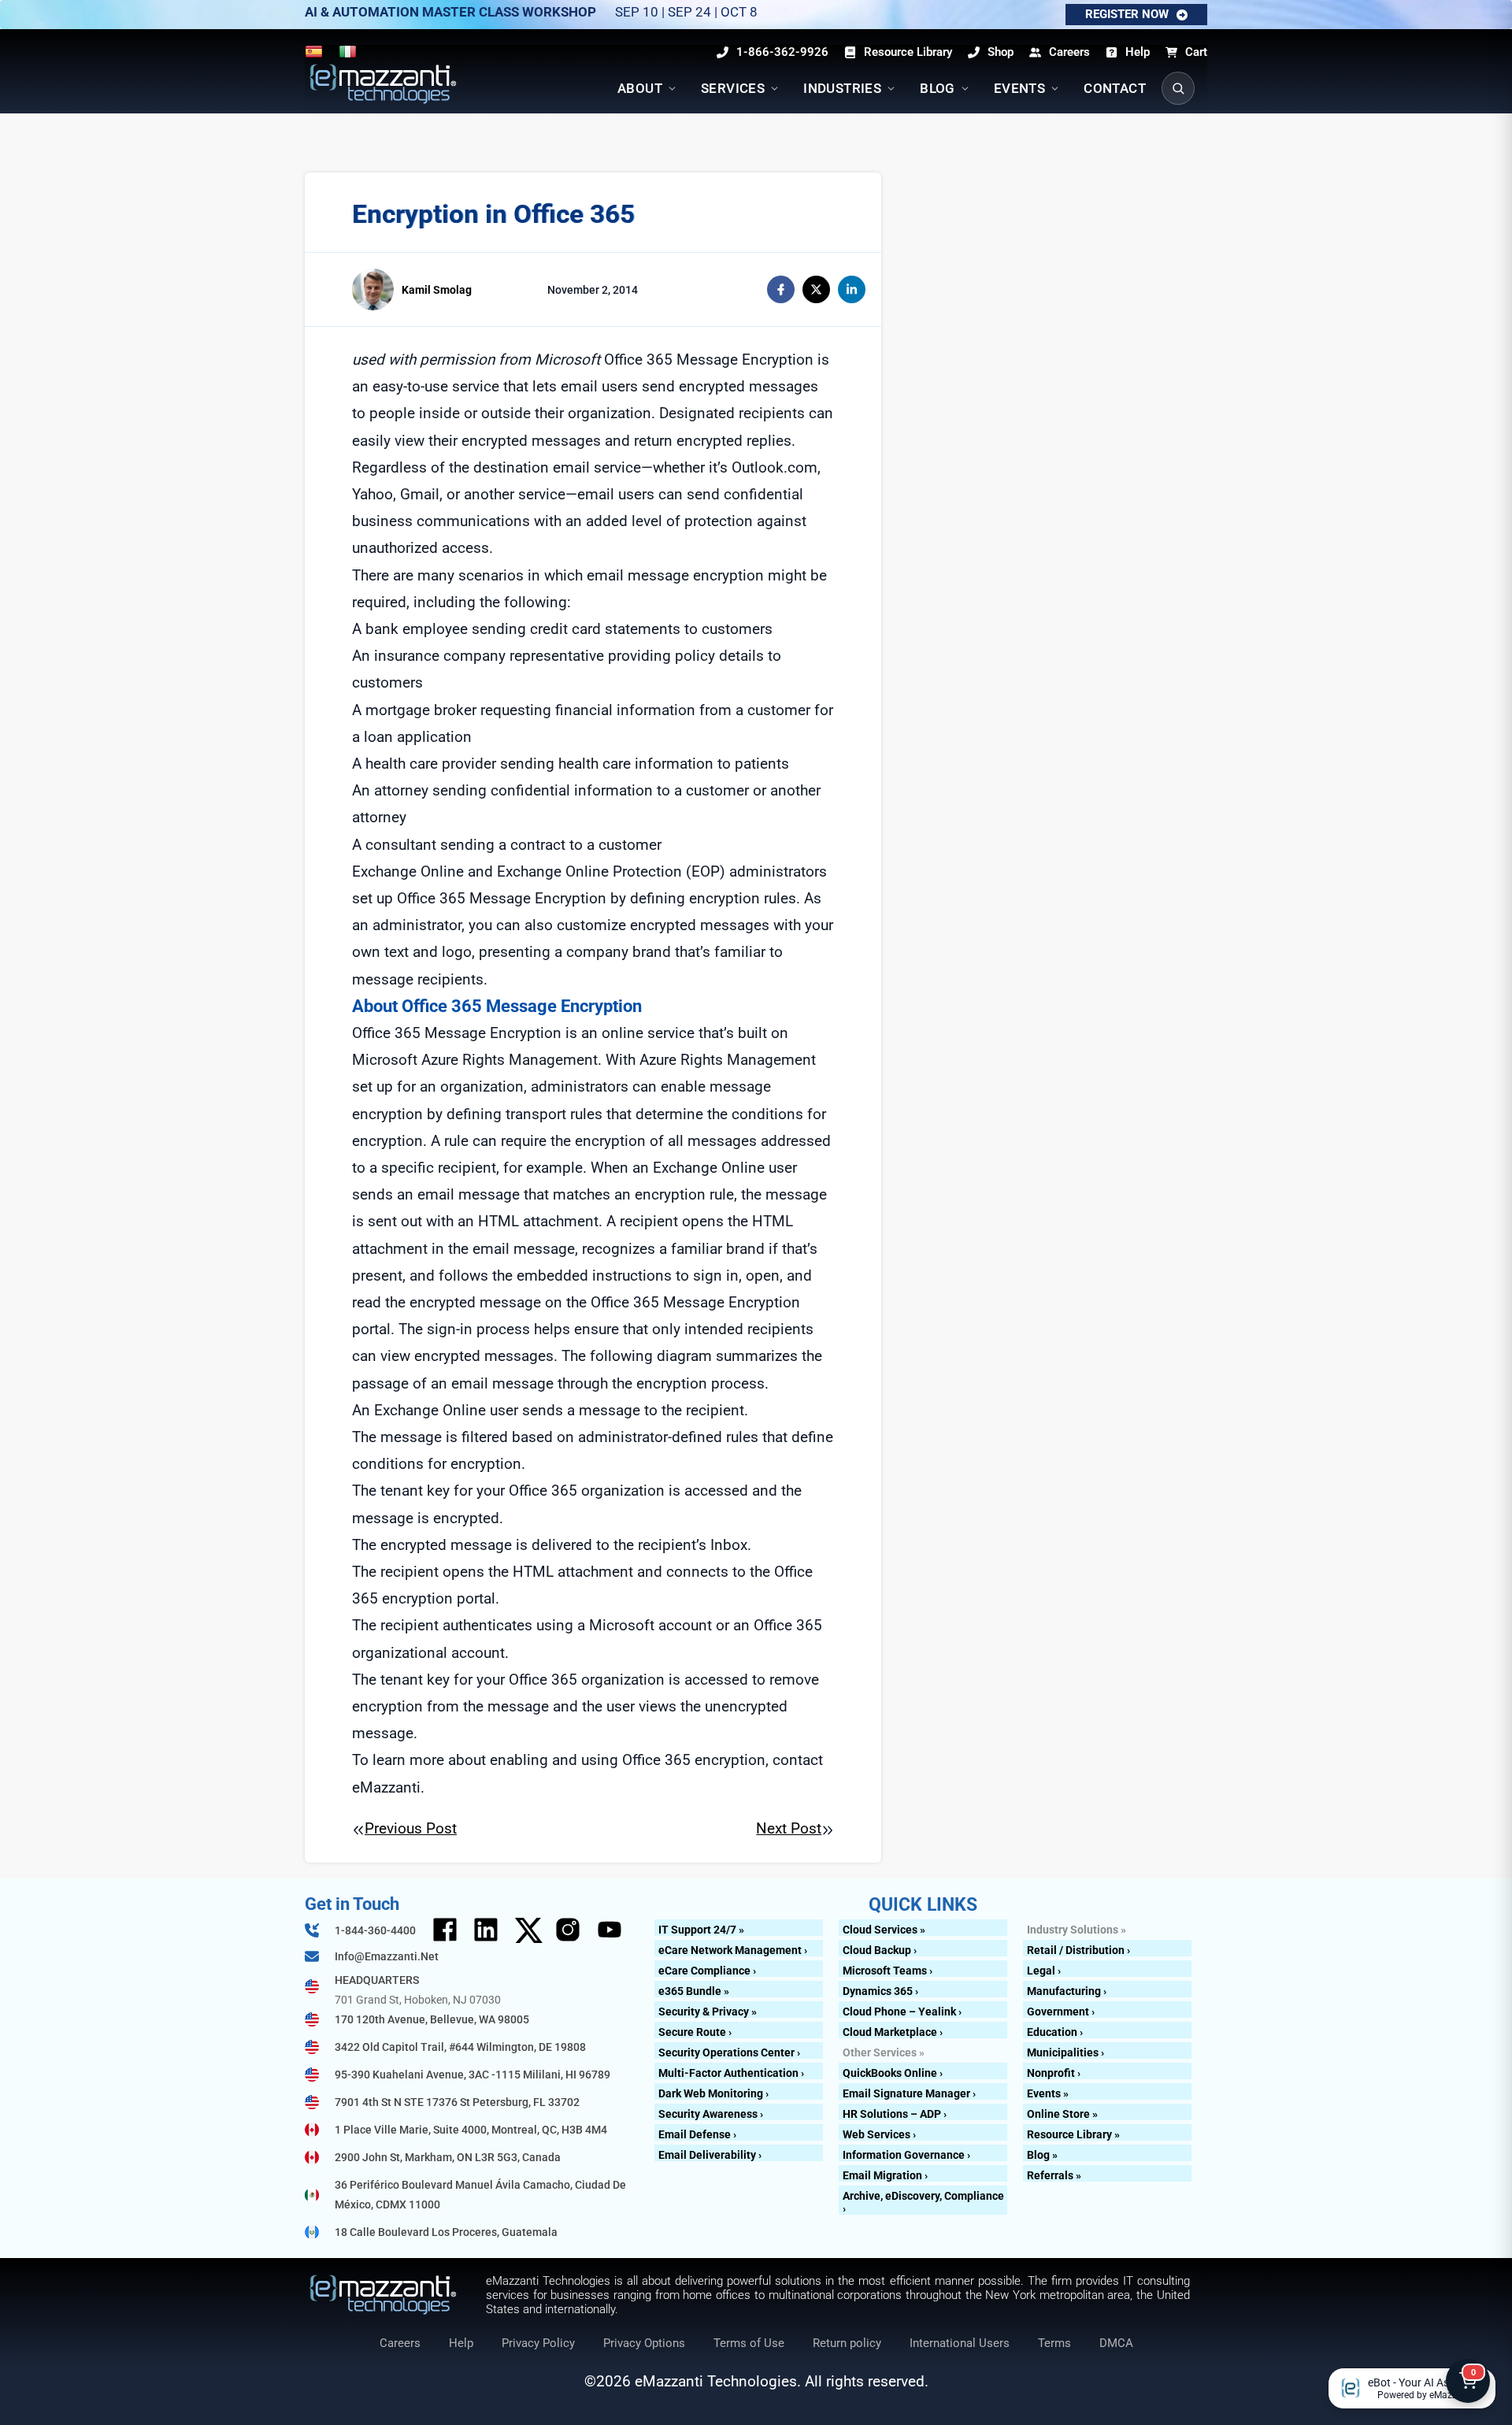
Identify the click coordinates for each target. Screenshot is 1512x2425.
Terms (1054, 2343)
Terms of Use (749, 2343)
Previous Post (411, 1828)
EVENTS (1019, 88)
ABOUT (640, 88)
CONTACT (1115, 88)
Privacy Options (644, 2343)
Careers (400, 2343)
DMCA (1116, 2343)
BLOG (938, 88)
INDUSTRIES (842, 88)
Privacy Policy (538, 2343)
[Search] (1178, 88)
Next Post (789, 1828)
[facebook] (781, 289)
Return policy (847, 2343)
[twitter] (816, 289)
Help (461, 2343)
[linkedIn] (852, 289)
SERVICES (733, 88)
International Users (960, 2343)
